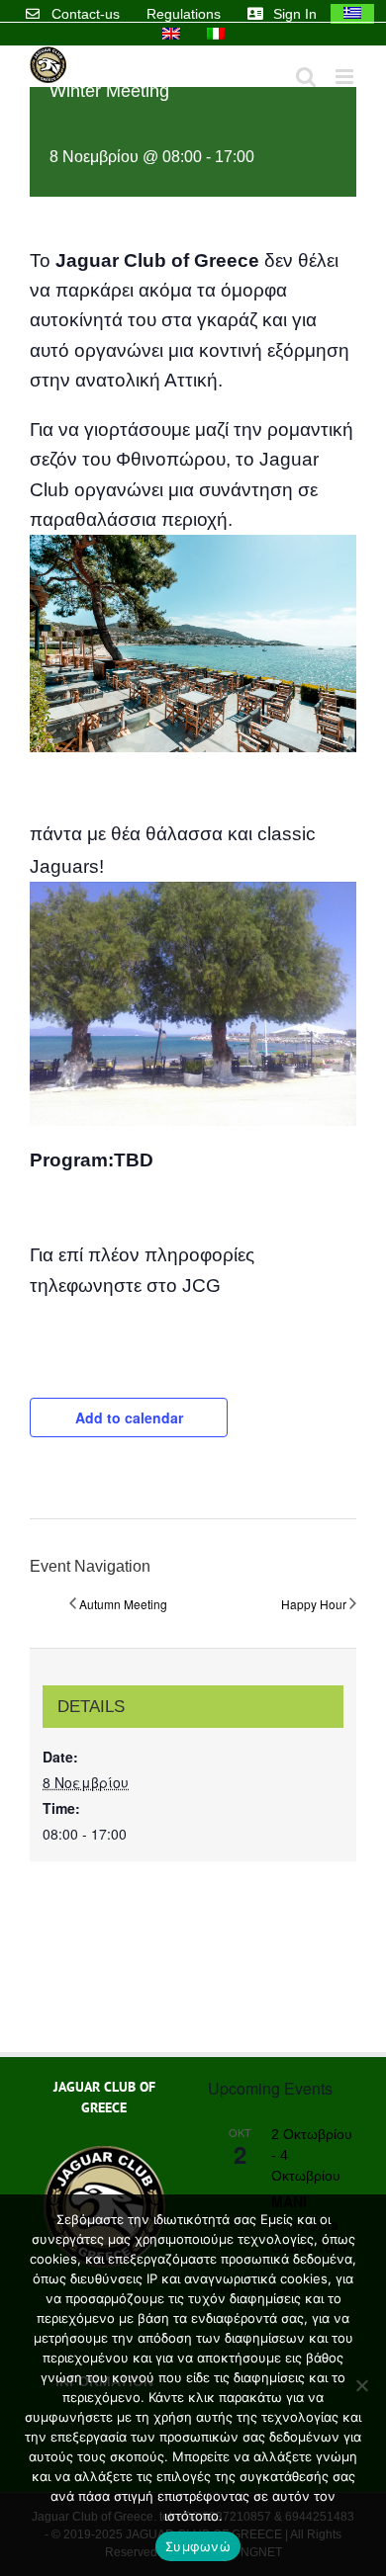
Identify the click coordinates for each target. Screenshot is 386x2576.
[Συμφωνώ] (361, 2385)
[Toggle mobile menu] (346, 77)
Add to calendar (129, 1417)
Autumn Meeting (123, 1604)
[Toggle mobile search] (306, 77)
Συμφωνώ (198, 2546)
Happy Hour (314, 1604)
